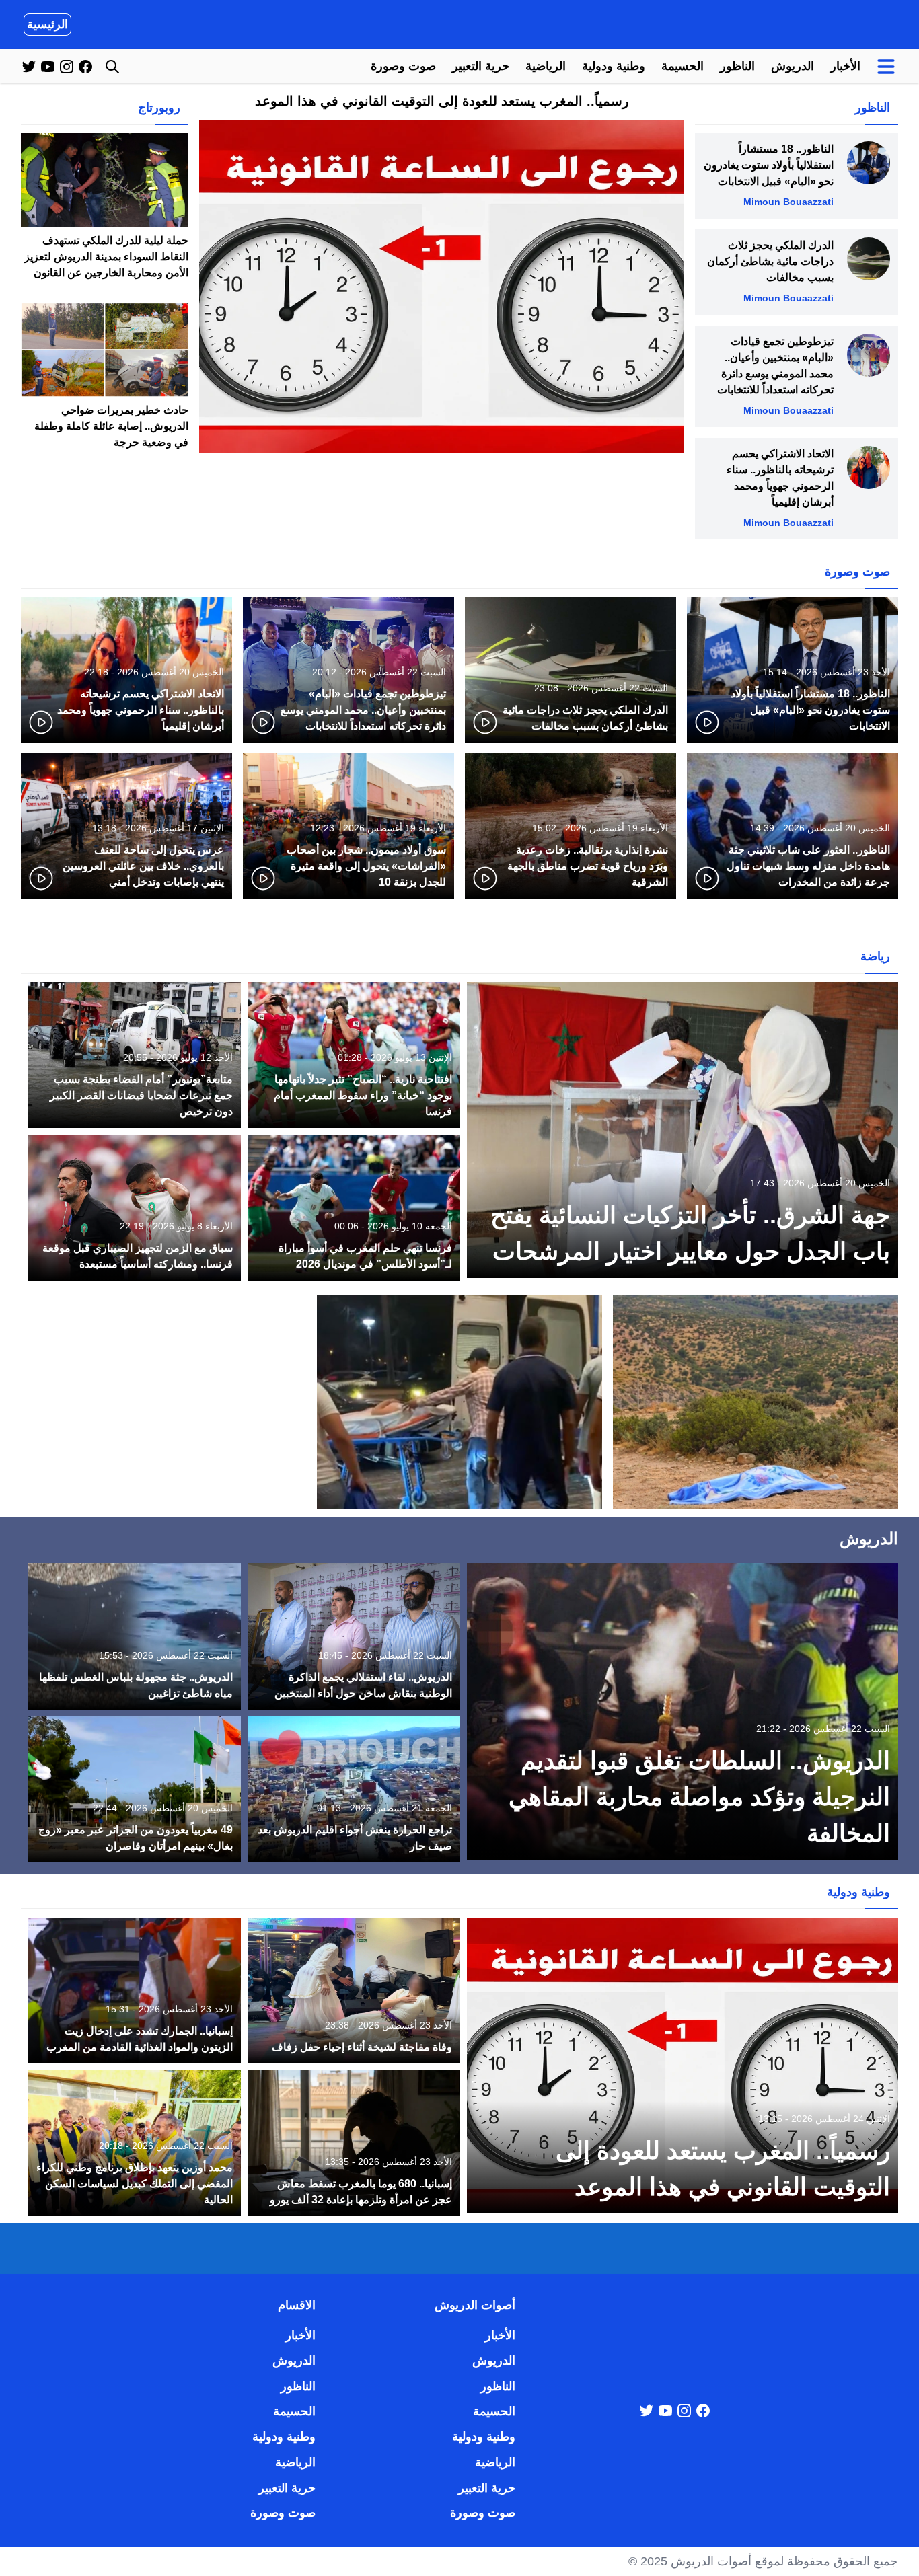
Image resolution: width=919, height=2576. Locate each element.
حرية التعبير (481, 66)
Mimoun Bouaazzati (788, 202)
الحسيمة (683, 66)
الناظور (737, 66)
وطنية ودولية (614, 66)
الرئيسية (47, 24)
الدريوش (793, 66)
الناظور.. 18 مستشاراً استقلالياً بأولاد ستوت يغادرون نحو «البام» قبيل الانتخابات (769, 165)
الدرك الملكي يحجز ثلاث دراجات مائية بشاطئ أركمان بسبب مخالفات (770, 261)
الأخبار (845, 66)
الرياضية (546, 66)
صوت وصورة (403, 66)
